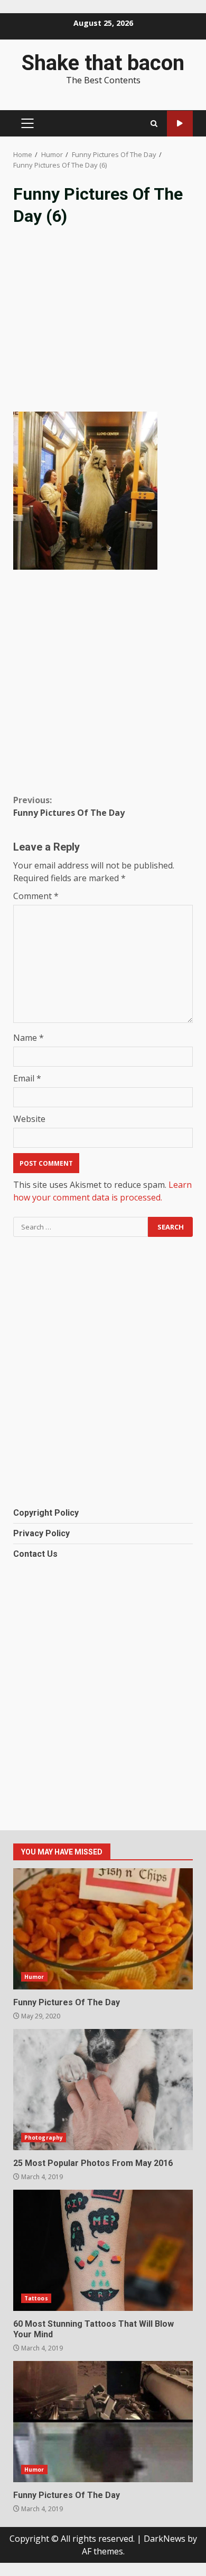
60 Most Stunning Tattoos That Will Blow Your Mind (103, 2250)
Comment (36, 896)
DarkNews (165, 2539)
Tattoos (36, 2298)
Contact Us (35, 1554)
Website (29, 1119)
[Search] (154, 124)
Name (29, 1038)
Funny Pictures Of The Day (69, 806)
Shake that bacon (103, 63)
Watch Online (180, 124)
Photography (44, 2138)
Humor (34, 1977)
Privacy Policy (41, 1533)
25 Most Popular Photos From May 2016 (103, 2090)
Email (27, 1078)
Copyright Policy (46, 1513)
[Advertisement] (103, 327)
